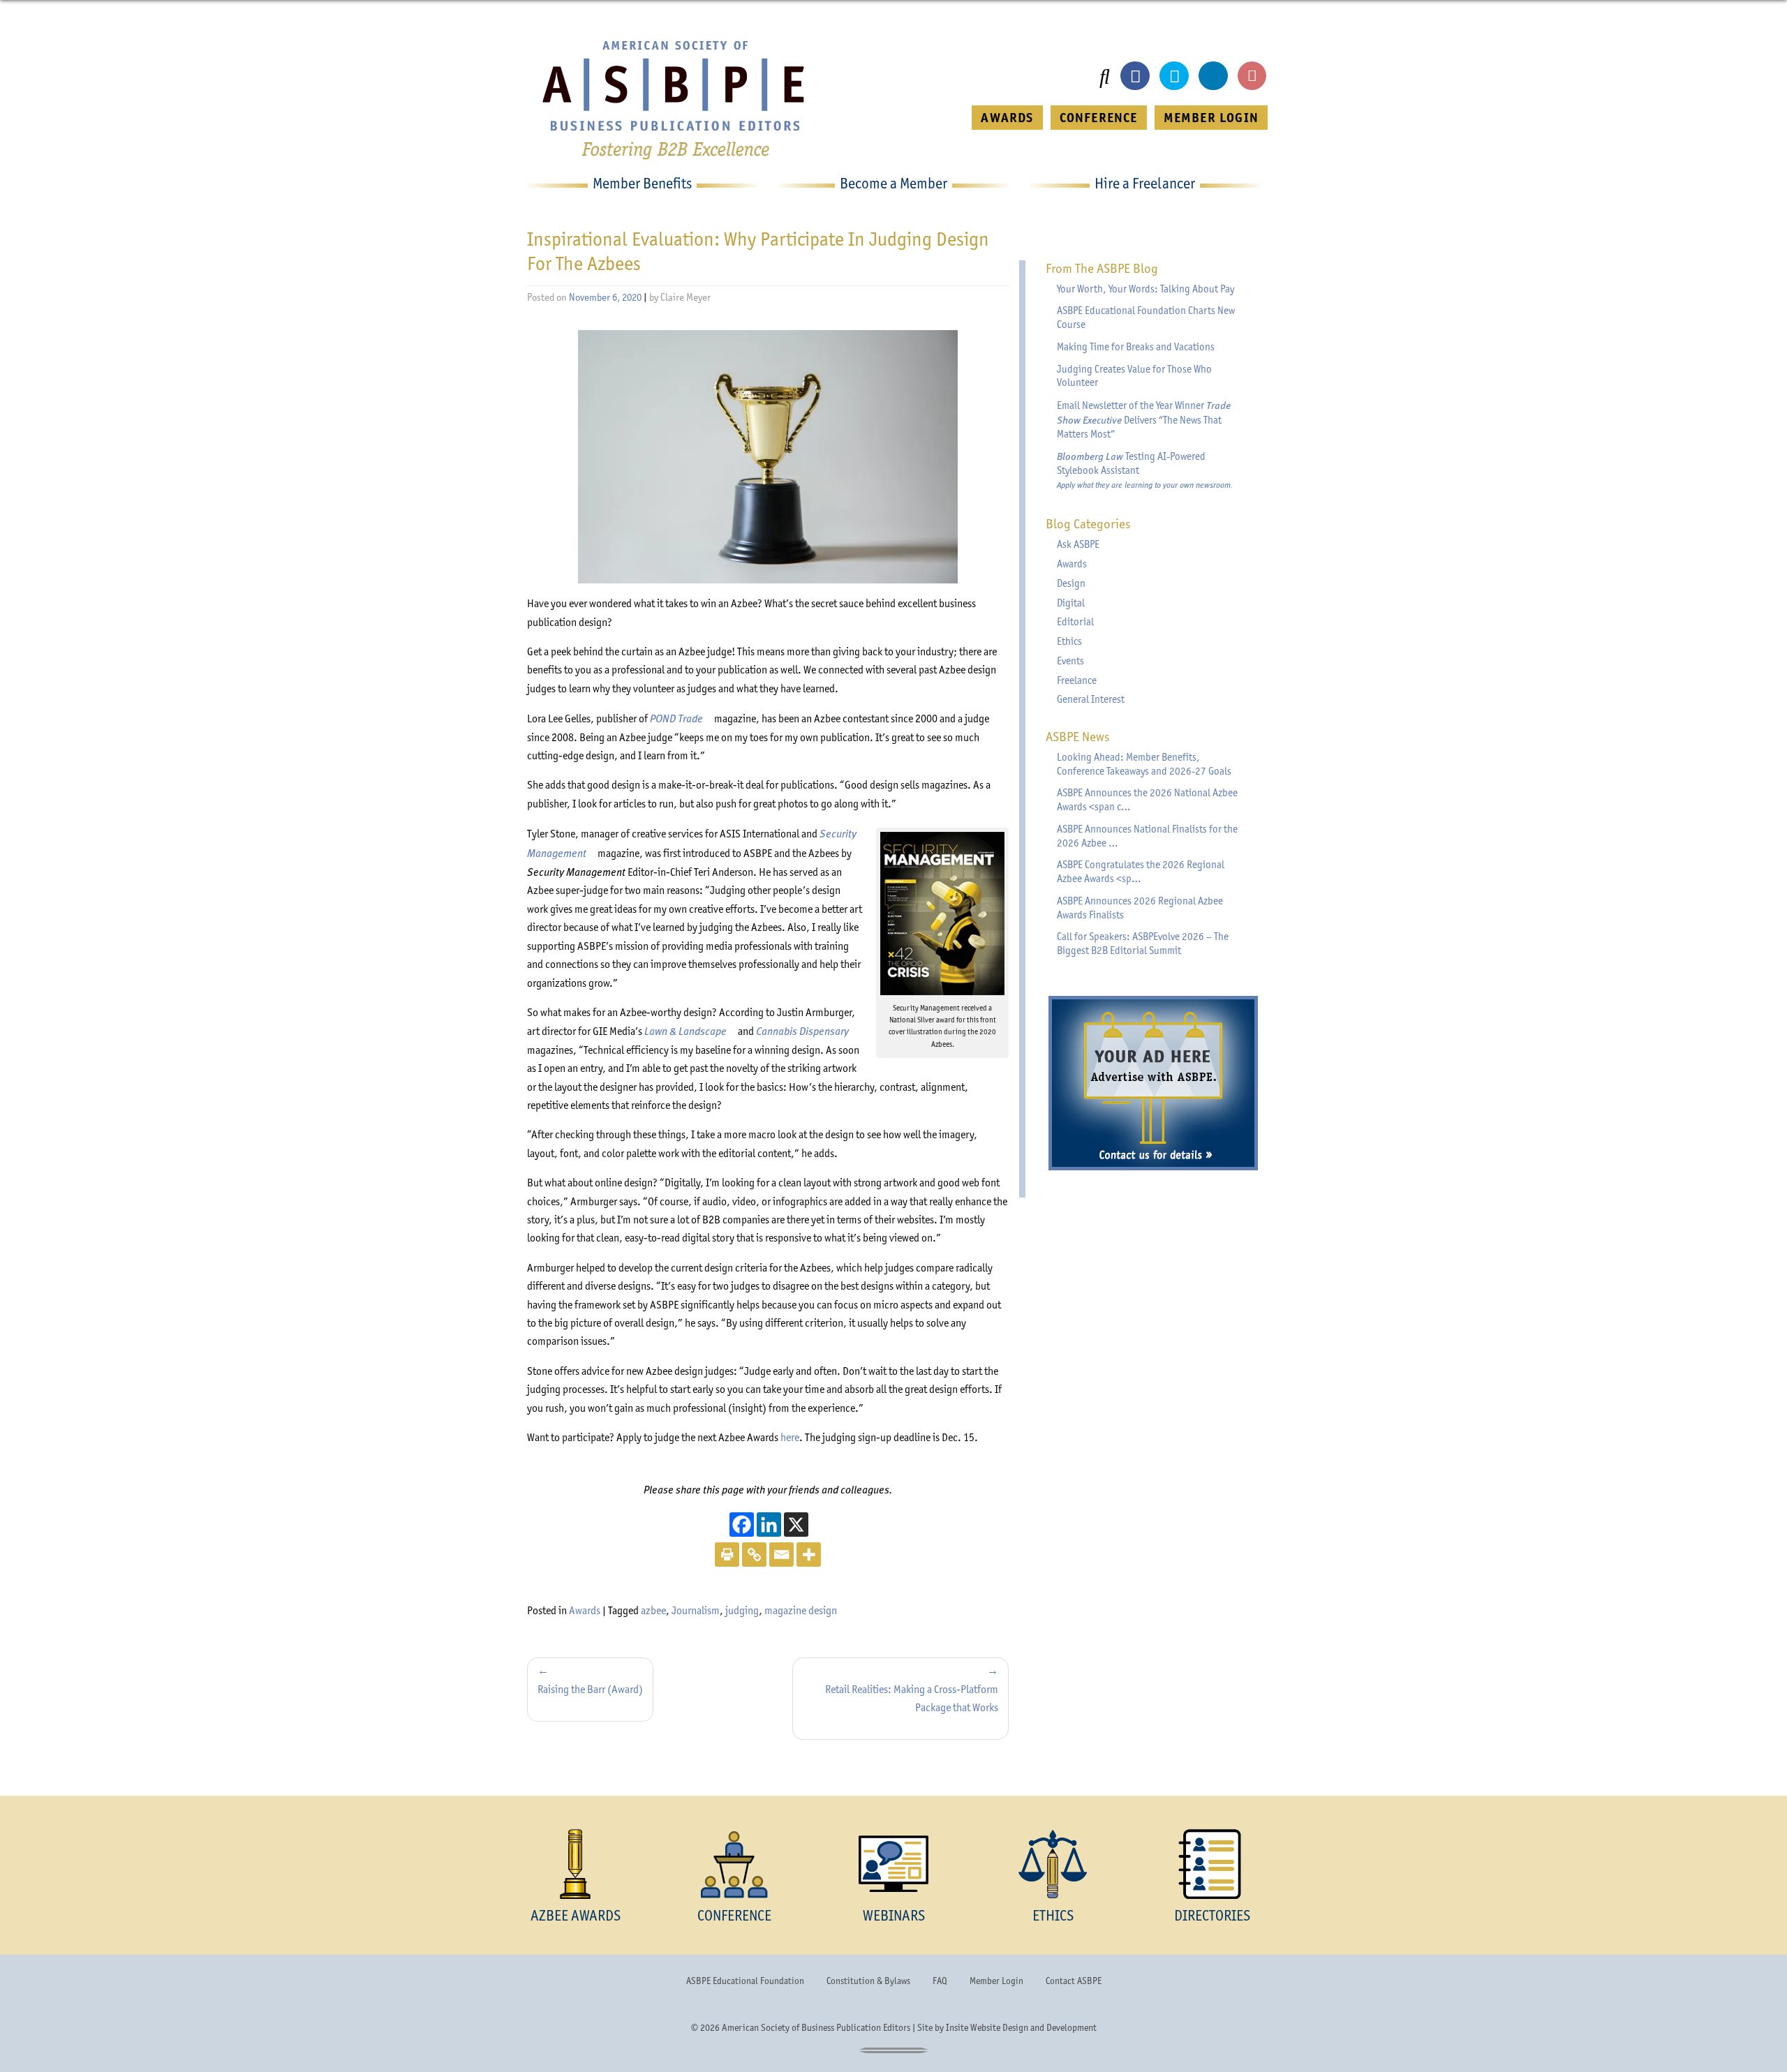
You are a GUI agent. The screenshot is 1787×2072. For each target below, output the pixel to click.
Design (1071, 583)
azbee (653, 1610)
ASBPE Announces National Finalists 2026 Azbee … (1147, 836)
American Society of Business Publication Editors (816, 2027)
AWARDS (1007, 118)
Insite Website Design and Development (1021, 2027)
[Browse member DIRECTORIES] (1212, 1864)
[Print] (727, 1555)
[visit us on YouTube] (1252, 76)
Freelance (1077, 680)
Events (1070, 661)
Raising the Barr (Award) (590, 1689)
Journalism (696, 1610)
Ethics (1069, 641)
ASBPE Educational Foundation (745, 1981)
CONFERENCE (1099, 118)
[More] (809, 1555)
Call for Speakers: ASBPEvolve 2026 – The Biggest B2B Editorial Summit (1143, 944)
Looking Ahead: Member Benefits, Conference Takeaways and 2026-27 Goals (1144, 764)
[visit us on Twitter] (1174, 76)
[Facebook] (742, 1525)
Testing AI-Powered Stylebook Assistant (1145, 470)
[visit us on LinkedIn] (1213, 76)
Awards (585, 1610)
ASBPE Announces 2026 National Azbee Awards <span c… (1147, 800)
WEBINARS (894, 1915)
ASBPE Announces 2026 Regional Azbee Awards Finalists (1140, 908)
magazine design (801, 1610)
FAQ (940, 1981)
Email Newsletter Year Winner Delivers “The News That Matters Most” (1144, 419)
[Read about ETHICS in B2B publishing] (1053, 1864)
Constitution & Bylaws (868, 1981)
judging (742, 1610)
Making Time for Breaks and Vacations (1136, 347)
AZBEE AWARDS (576, 1915)
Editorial (1075, 622)
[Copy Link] (754, 1555)
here (790, 1437)
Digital (1071, 603)
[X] (796, 1525)
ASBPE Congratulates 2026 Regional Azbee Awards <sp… (1141, 872)
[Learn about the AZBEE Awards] (575, 1864)
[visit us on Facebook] (1135, 76)
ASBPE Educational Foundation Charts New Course (1146, 318)
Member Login (996, 1981)
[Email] (781, 1555)
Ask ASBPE (1078, 544)
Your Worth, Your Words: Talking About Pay (1145, 289)
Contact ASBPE (1074, 1981)
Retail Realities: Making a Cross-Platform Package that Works (912, 1698)
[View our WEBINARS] (893, 1864)
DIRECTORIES (1212, 1915)
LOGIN (1211, 118)
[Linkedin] (769, 1525)
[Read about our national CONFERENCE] (734, 1864)
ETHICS (1053, 1915)
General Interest (1091, 699)
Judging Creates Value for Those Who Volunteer (1134, 376)
